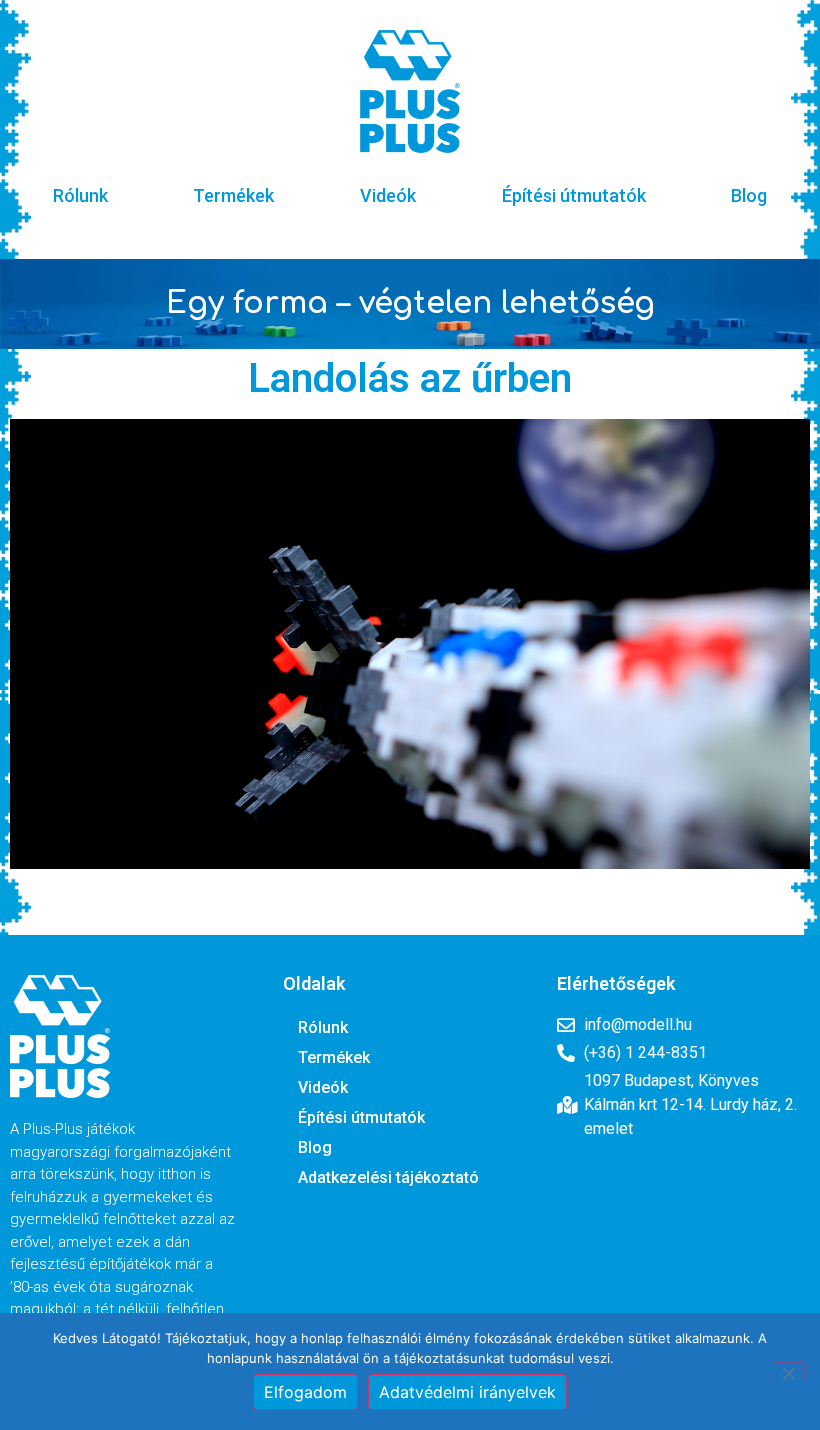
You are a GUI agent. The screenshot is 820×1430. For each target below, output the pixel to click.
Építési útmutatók (574, 195)
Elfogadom (305, 1392)
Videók (388, 195)
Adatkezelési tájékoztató (388, 1177)
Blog (749, 195)
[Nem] (788, 1371)
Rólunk (80, 195)
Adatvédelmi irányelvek (467, 1392)
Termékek (233, 195)
